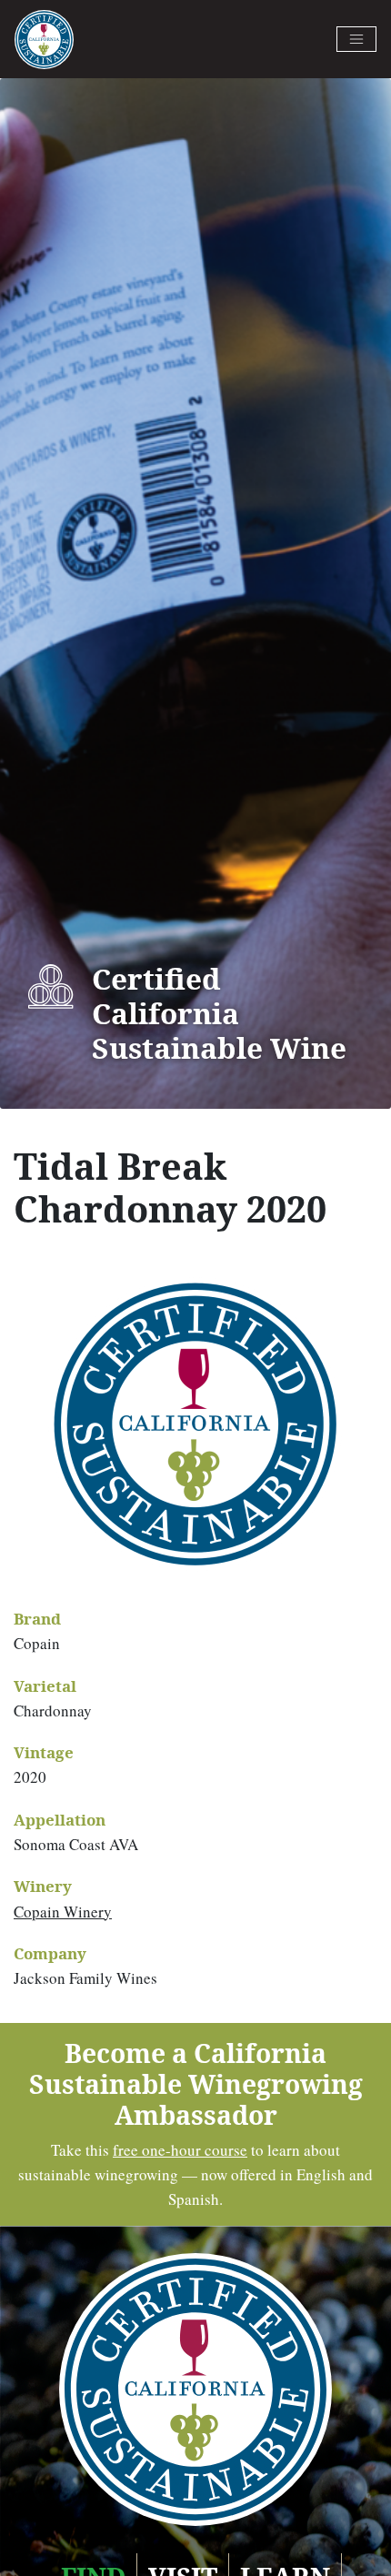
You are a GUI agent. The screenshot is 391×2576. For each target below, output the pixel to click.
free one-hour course (180, 2150)
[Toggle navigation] (356, 39)
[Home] (44, 40)
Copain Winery (63, 1912)
